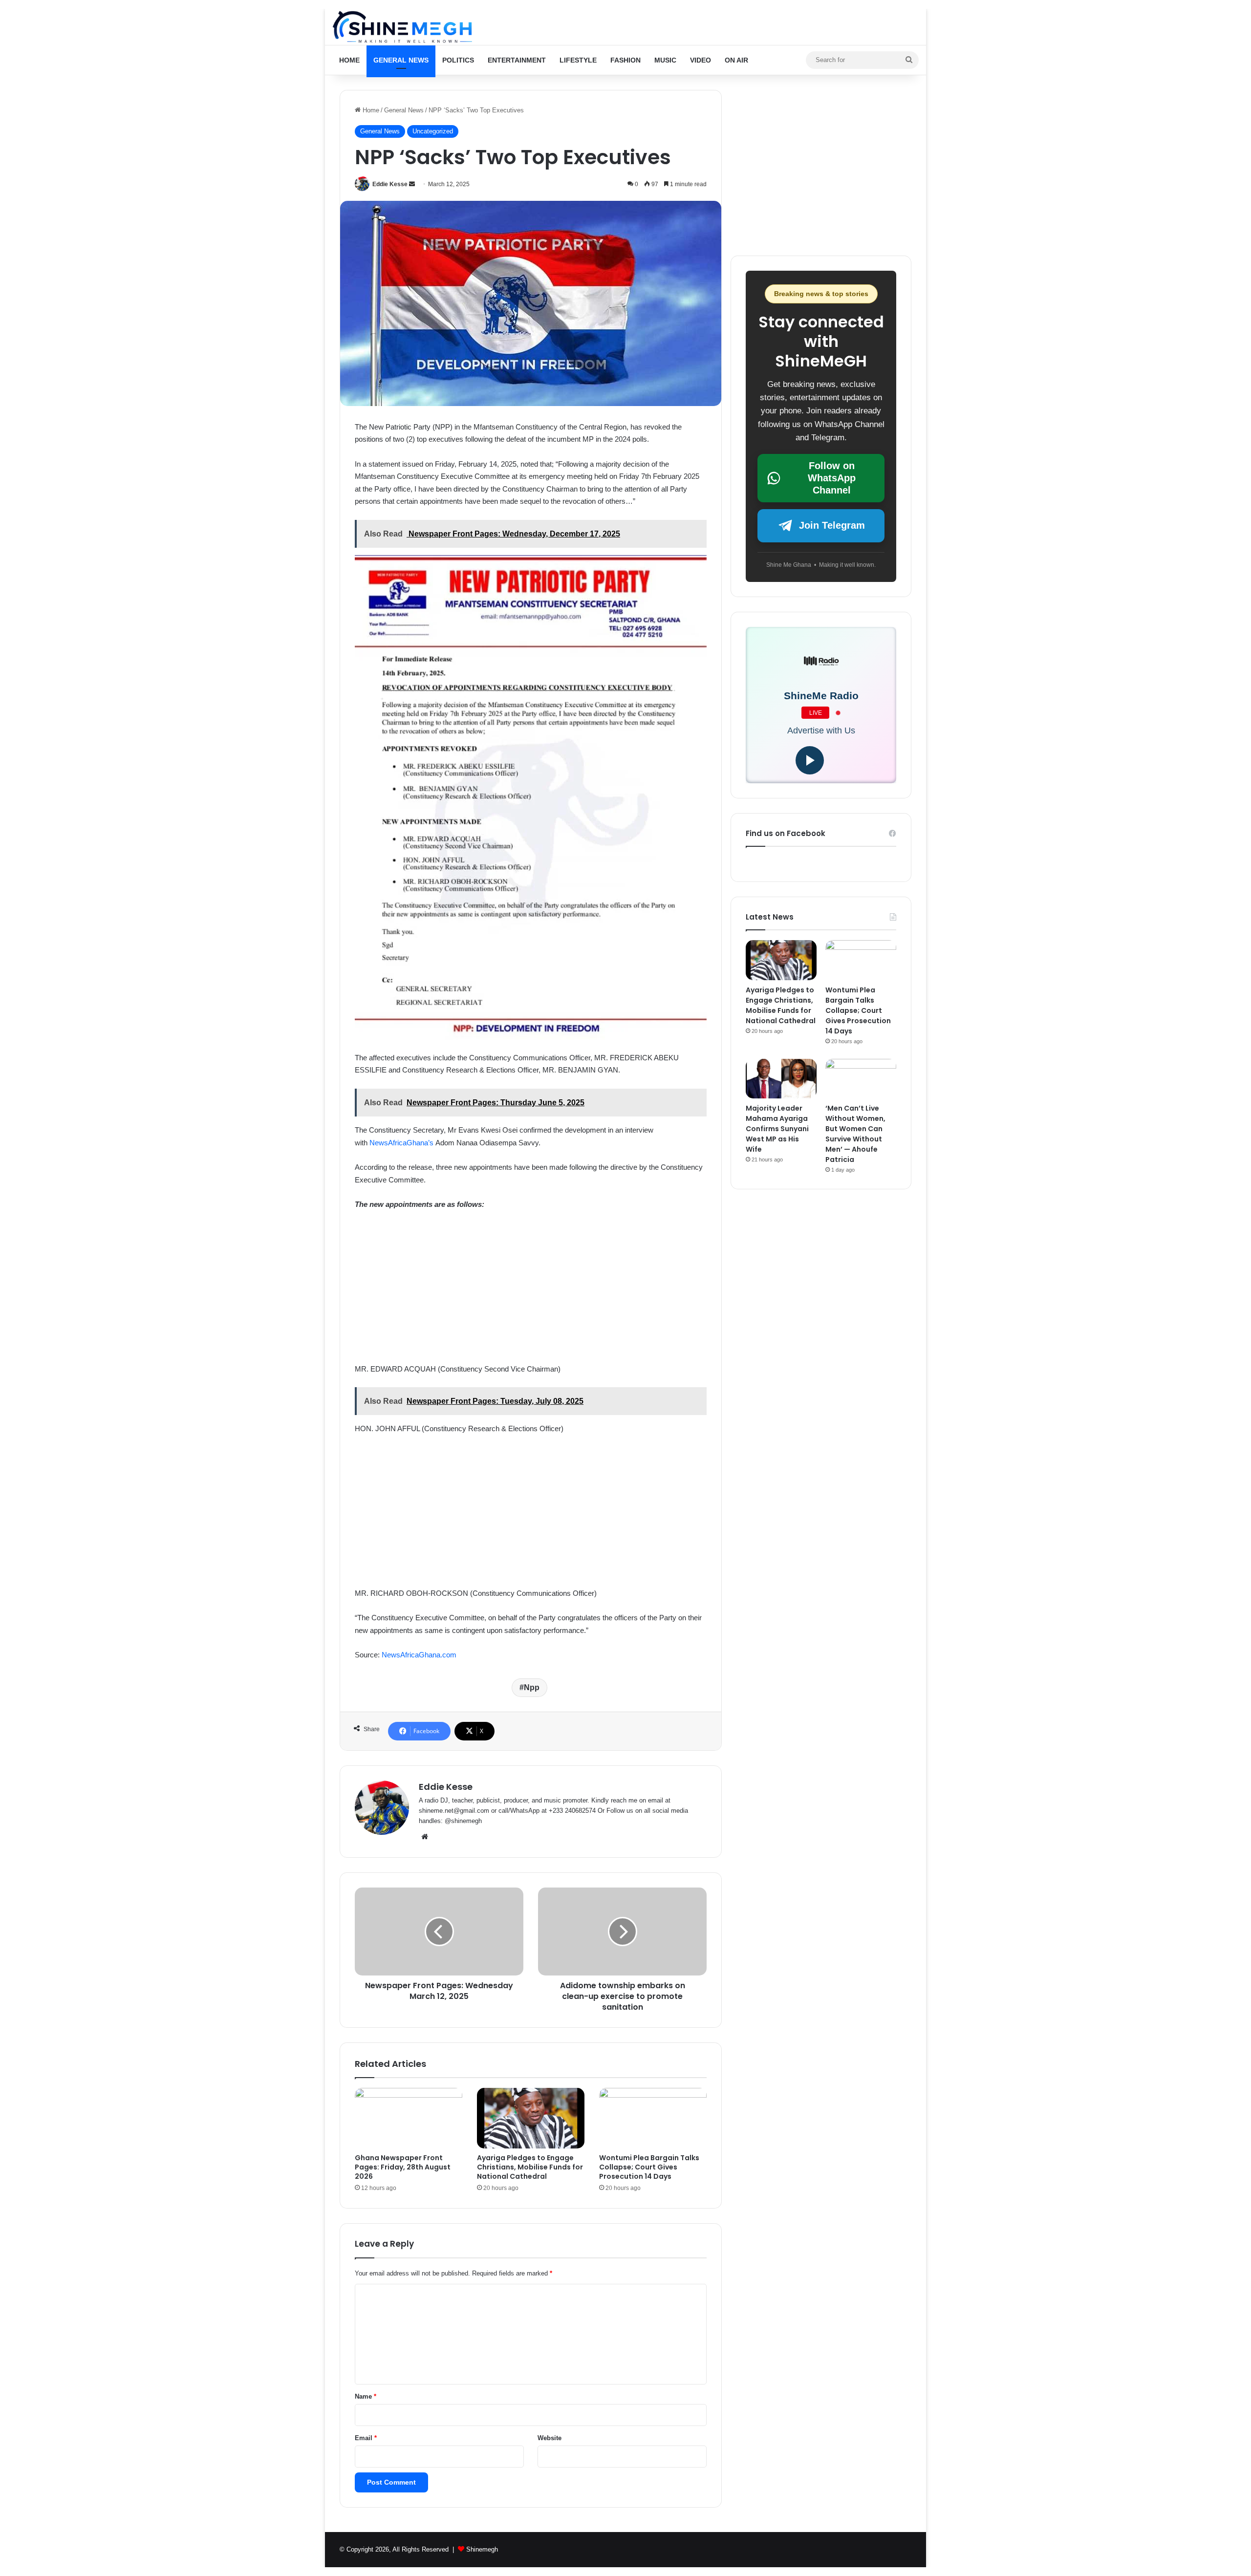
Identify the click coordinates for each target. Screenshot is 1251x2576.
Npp (532, 1687)
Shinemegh (482, 2549)
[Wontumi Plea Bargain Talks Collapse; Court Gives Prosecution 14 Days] (653, 2118)
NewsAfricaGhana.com (419, 1655)
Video (701, 60)
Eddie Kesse (390, 184)
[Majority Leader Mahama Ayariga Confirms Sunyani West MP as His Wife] (781, 1079)
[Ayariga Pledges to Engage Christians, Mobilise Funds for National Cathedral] (531, 2118)
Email (366, 2438)
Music (665, 60)
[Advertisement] (531, 1291)
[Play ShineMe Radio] (810, 760)
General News (401, 60)
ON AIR (736, 60)
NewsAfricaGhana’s (402, 1143)
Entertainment (517, 60)
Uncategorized (433, 131)
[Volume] (839, 761)
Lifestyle (578, 60)
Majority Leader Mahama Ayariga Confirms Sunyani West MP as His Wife (777, 1129)
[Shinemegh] (402, 27)
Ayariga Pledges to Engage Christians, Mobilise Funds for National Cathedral (530, 2167)
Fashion (625, 60)
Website (550, 2438)
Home (349, 60)
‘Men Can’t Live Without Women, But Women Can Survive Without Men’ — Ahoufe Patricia (855, 1134)
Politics (458, 60)
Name (366, 2396)
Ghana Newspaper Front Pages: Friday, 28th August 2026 (403, 2167)
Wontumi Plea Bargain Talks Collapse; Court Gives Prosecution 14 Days (649, 2167)
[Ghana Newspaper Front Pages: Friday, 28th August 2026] (409, 2118)
